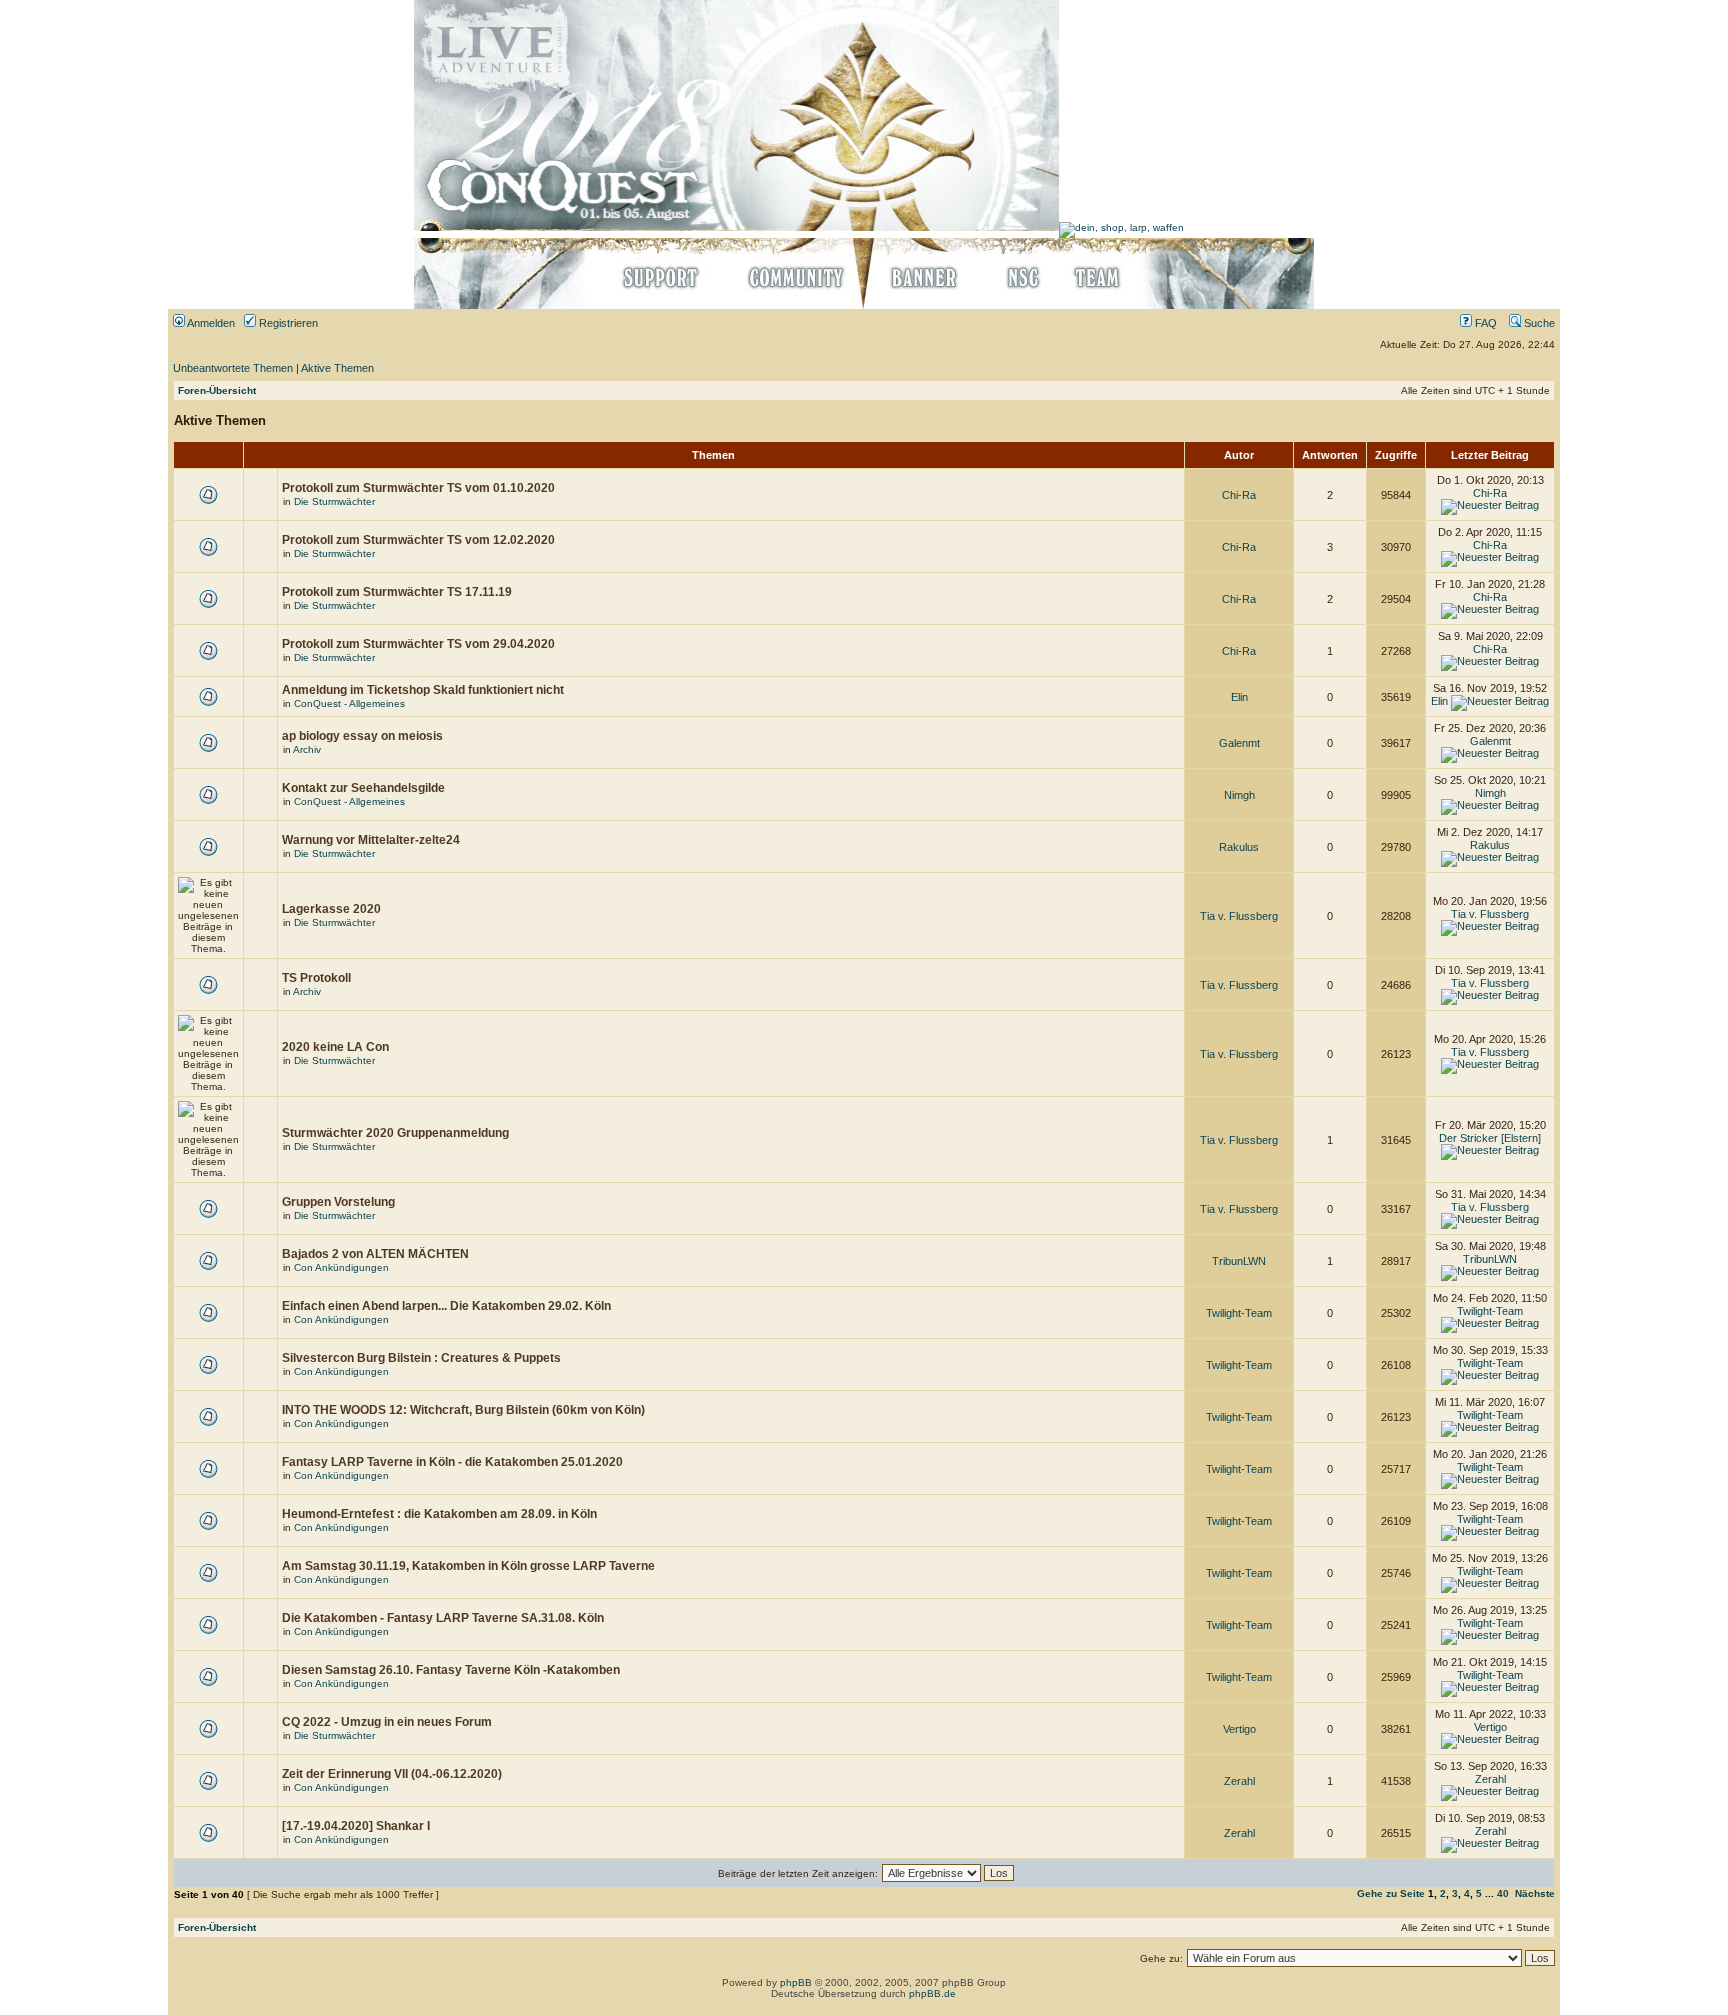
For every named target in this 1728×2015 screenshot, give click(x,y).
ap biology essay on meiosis (362, 736)
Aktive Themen (337, 368)
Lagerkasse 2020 (331, 909)
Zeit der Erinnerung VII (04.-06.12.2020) (392, 1774)
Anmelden (210, 323)
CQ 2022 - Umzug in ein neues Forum (387, 1722)
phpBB (796, 1982)
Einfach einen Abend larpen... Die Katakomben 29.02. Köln (446, 1306)
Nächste (1535, 1893)
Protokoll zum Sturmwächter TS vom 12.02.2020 (418, 540)
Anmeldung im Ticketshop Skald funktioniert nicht (423, 690)
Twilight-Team (1239, 1313)
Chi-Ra (1239, 495)
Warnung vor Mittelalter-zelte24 (371, 840)
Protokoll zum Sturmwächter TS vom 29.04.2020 (418, 644)
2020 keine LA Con (335, 1047)
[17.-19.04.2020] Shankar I (356, 1826)
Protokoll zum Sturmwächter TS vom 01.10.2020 (418, 488)
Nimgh (1239, 795)
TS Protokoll (316, 978)
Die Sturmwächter (334, 501)
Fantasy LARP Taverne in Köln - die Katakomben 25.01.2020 (452, 1462)
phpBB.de (932, 1993)
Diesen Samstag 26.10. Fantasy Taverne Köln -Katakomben (451, 1670)
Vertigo (1239, 1729)
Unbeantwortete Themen (233, 368)
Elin (1239, 697)
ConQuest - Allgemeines (349, 703)
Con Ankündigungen (341, 1267)
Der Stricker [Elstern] (1490, 1138)
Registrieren (287, 323)
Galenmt (1239, 743)
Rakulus (1239, 847)
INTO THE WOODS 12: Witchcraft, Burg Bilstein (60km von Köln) (463, 1410)
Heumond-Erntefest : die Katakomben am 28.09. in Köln (439, 1514)
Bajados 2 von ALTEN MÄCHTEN (375, 1254)
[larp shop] (1121, 227)
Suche (1538, 323)
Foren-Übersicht (217, 390)
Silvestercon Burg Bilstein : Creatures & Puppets (421, 1358)
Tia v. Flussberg (1239, 916)
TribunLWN (1239, 1261)
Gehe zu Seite (1391, 1893)
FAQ (1484, 323)
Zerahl (1239, 1781)
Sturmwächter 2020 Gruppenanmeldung (395, 1133)
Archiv (307, 749)
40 (1503, 1893)
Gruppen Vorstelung (338, 1202)
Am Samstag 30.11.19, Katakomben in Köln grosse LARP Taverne (468, 1566)
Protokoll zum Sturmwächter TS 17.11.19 (397, 592)
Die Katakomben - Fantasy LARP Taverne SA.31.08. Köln (443, 1618)
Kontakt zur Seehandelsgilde (363, 788)
